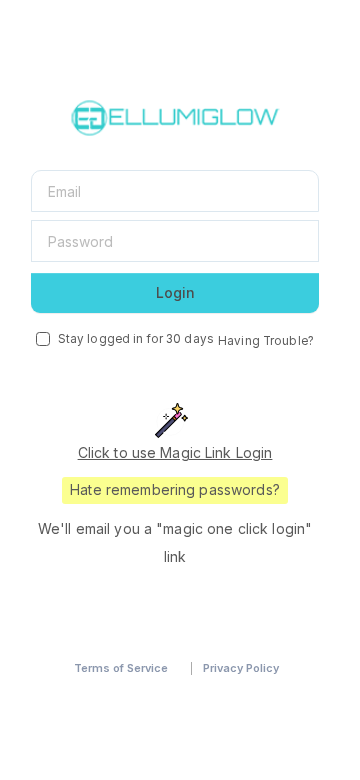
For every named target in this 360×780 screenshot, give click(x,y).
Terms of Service (121, 668)
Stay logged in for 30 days (136, 339)
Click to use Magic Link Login (175, 452)
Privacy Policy (241, 668)
